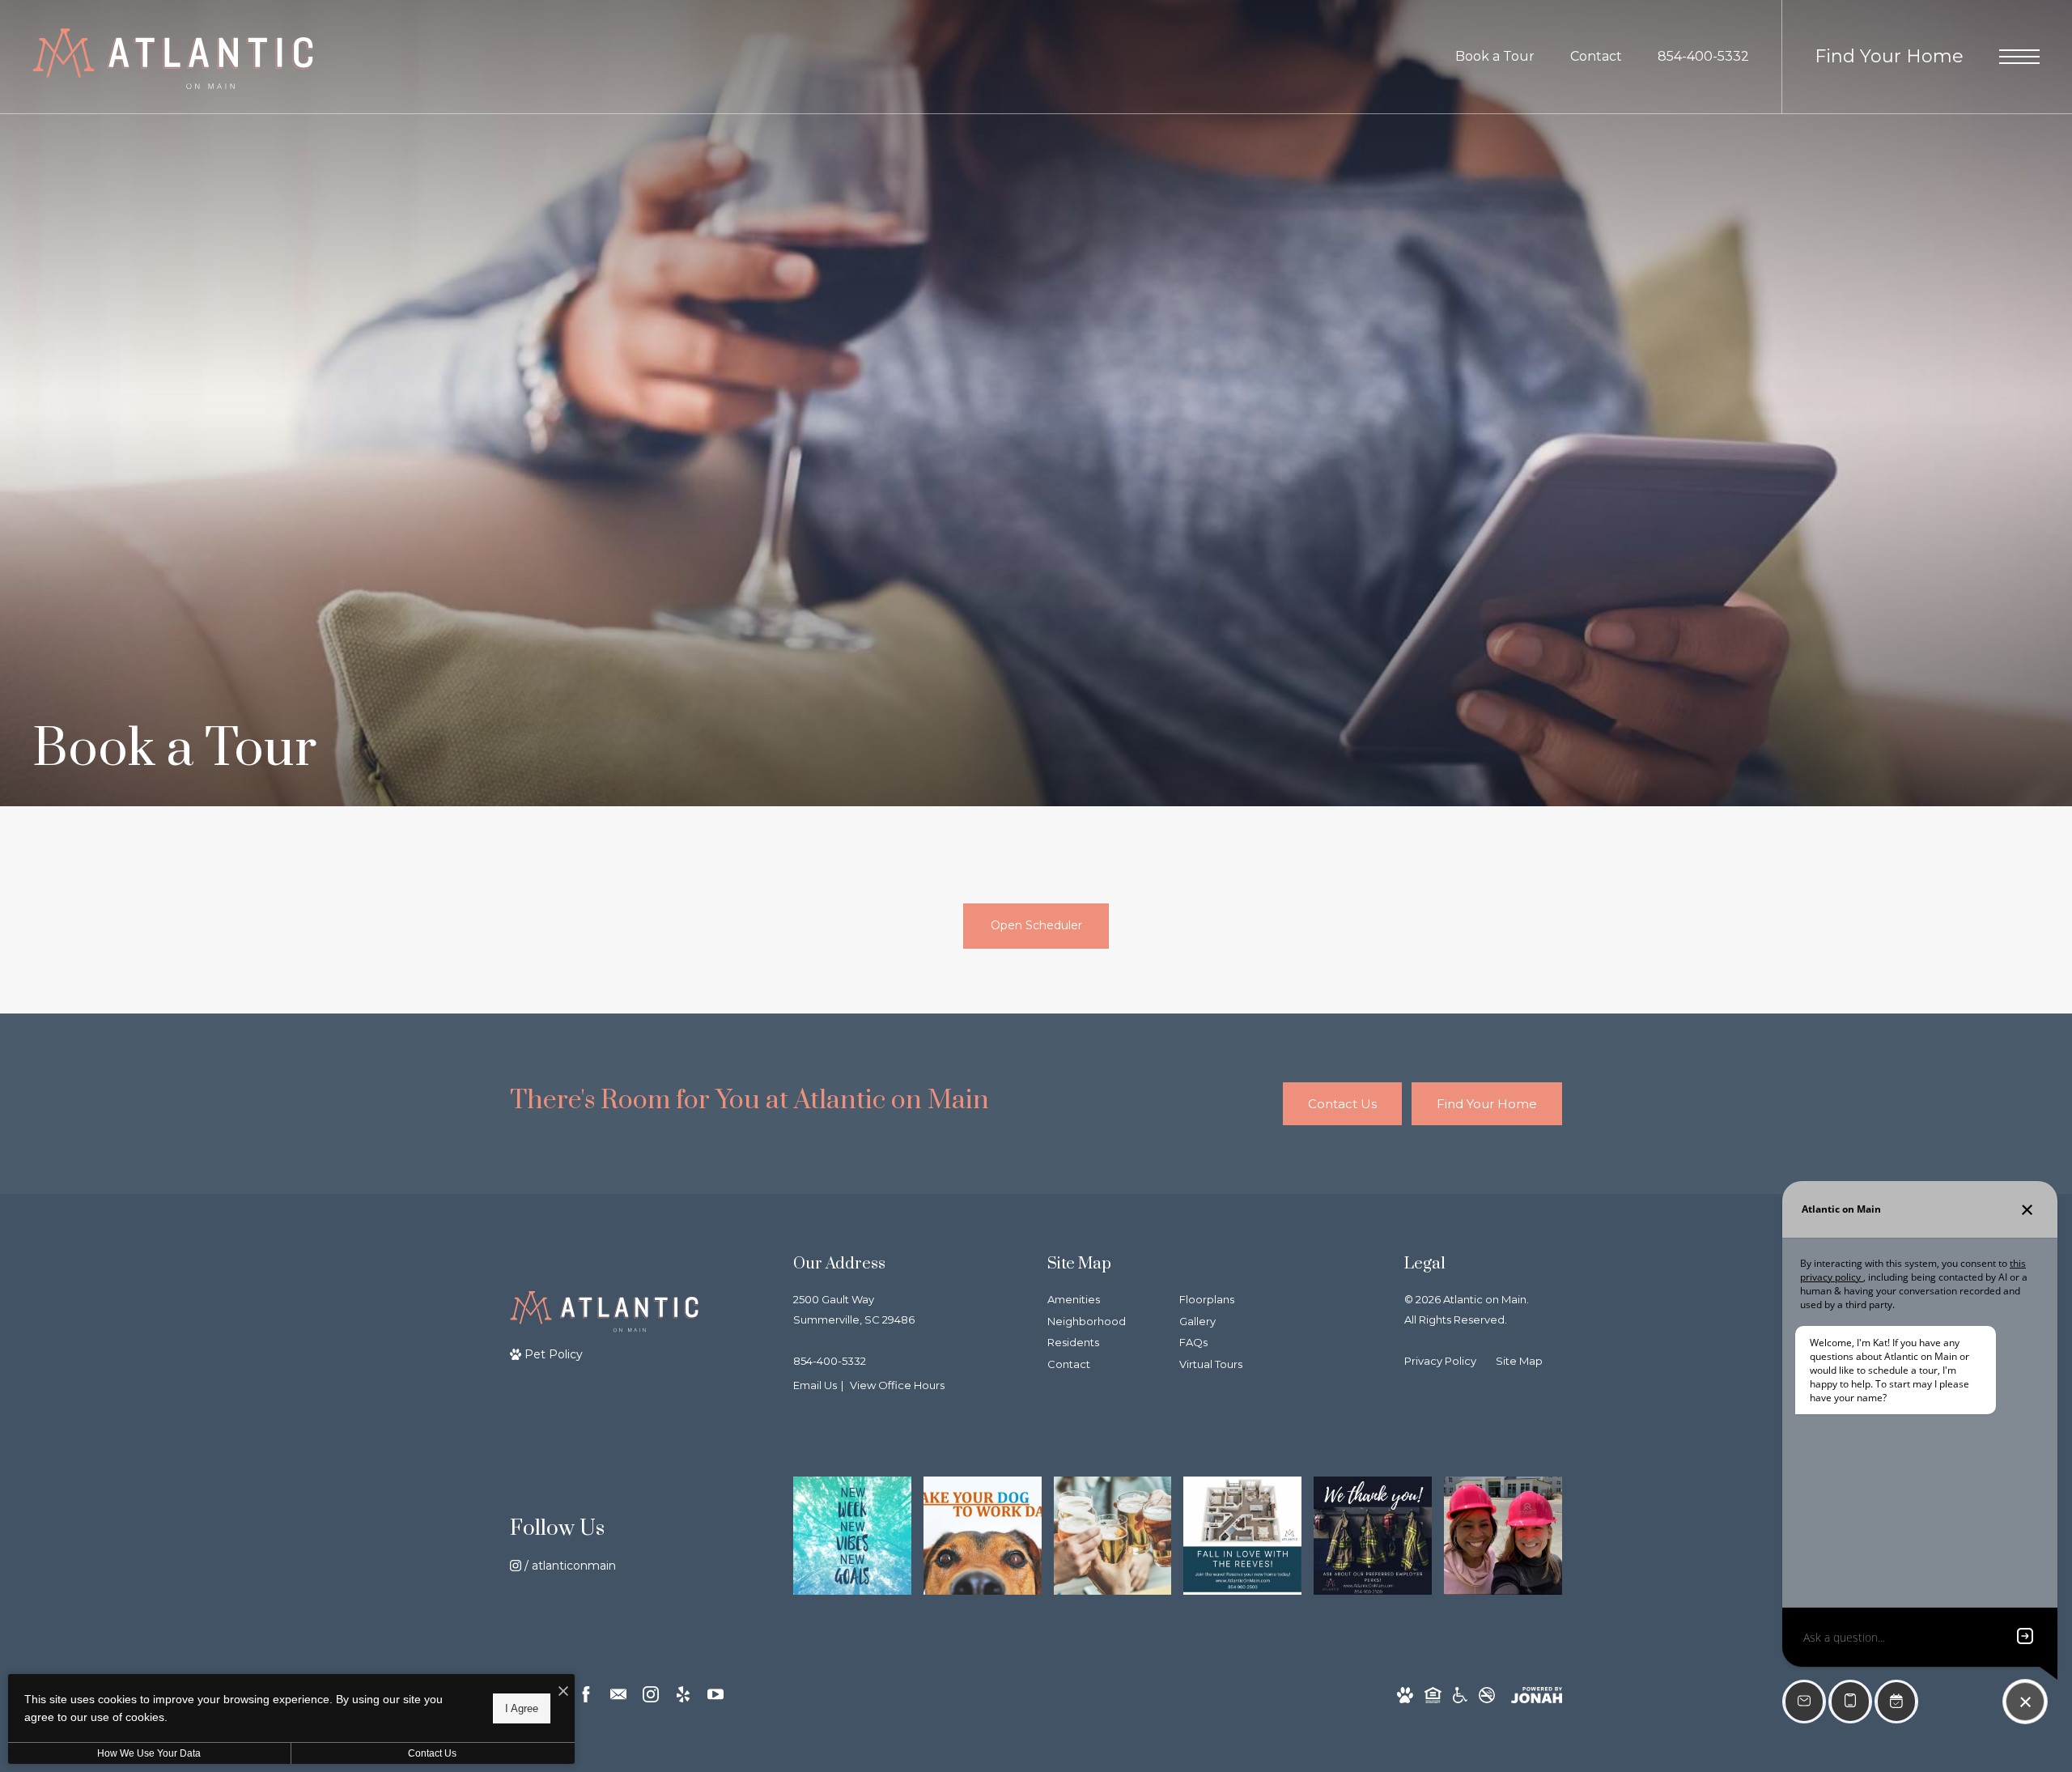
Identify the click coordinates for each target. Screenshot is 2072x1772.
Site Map (1519, 1361)
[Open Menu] (2019, 57)
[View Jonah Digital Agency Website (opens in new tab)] (1537, 1695)
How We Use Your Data (149, 1753)
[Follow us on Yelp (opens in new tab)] (683, 1694)
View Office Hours (897, 1385)
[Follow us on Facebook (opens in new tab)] (586, 1694)
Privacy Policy (1440, 1361)
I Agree (522, 1708)
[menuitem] (1100, 1300)
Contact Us (432, 1753)
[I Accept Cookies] (563, 1692)
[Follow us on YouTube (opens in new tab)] (715, 1694)
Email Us (815, 1385)
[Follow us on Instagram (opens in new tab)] (651, 1694)
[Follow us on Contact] (618, 1694)
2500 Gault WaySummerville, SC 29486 (854, 1309)
